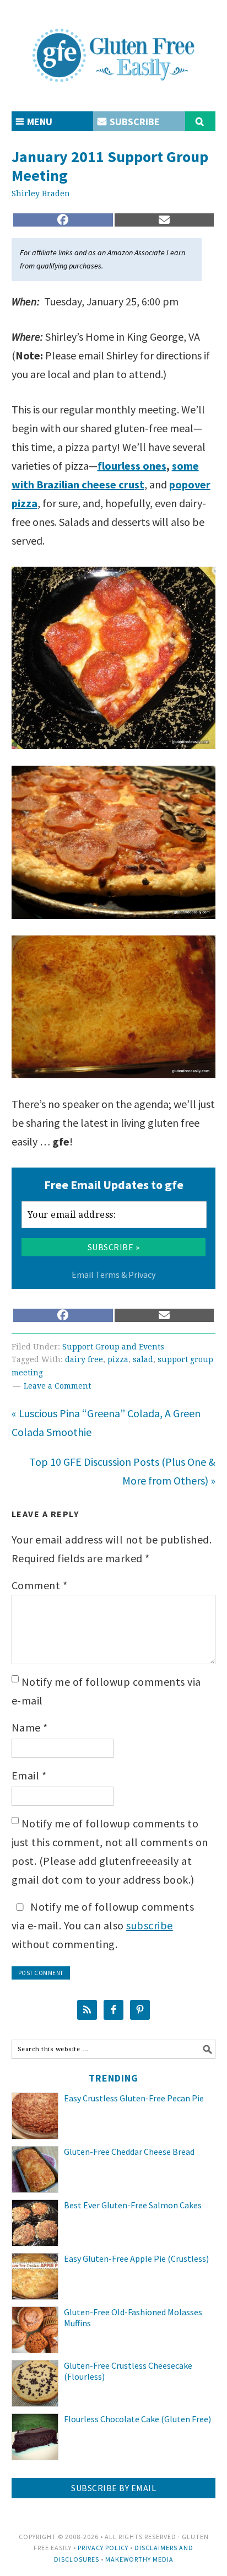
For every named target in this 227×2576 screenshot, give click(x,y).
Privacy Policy (103, 2548)
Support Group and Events (113, 1347)
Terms (107, 1274)
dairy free (84, 1359)
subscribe (150, 1925)
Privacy (142, 1274)
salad (143, 1359)
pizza (118, 1359)
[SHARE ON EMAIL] (164, 220)
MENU (39, 122)
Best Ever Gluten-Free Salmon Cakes (133, 2205)
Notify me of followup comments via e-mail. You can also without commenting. (103, 1925)
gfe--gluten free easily (114, 46)
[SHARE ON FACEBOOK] (63, 220)
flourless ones (132, 466)
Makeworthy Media (139, 2559)
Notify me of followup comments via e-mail (106, 1691)
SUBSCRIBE (134, 122)
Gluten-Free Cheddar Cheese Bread (129, 2152)
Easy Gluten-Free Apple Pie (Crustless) (136, 2258)
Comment (40, 1585)
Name (30, 1727)
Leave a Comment (57, 1386)
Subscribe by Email (113, 2488)
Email (29, 1775)
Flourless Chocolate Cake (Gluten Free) (137, 2419)
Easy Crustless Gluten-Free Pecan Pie (134, 2098)
